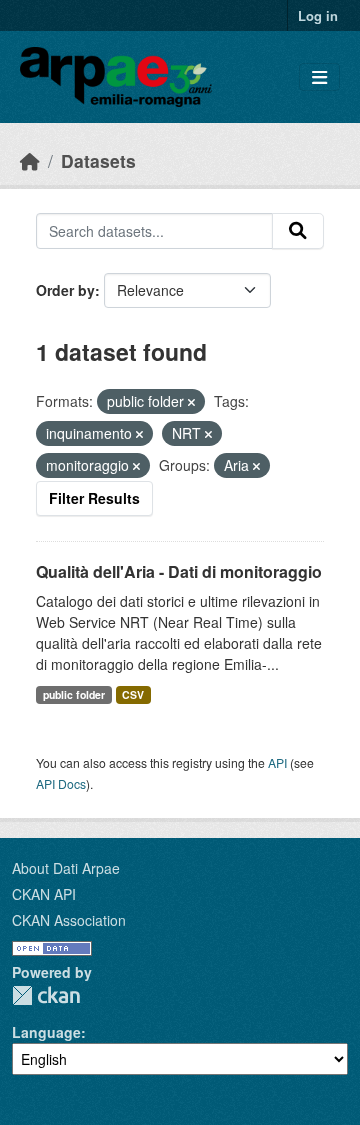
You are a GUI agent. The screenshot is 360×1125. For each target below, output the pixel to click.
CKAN (46, 995)
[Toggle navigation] (319, 77)
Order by (65, 290)
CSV (133, 694)
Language (46, 1032)
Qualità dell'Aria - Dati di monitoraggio (179, 571)
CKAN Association (69, 920)
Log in (318, 15)
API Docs (61, 783)
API (277, 762)
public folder (74, 694)
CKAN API (44, 894)
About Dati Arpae (66, 868)
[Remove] (191, 402)
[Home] (30, 160)
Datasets (98, 160)
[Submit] (298, 231)
